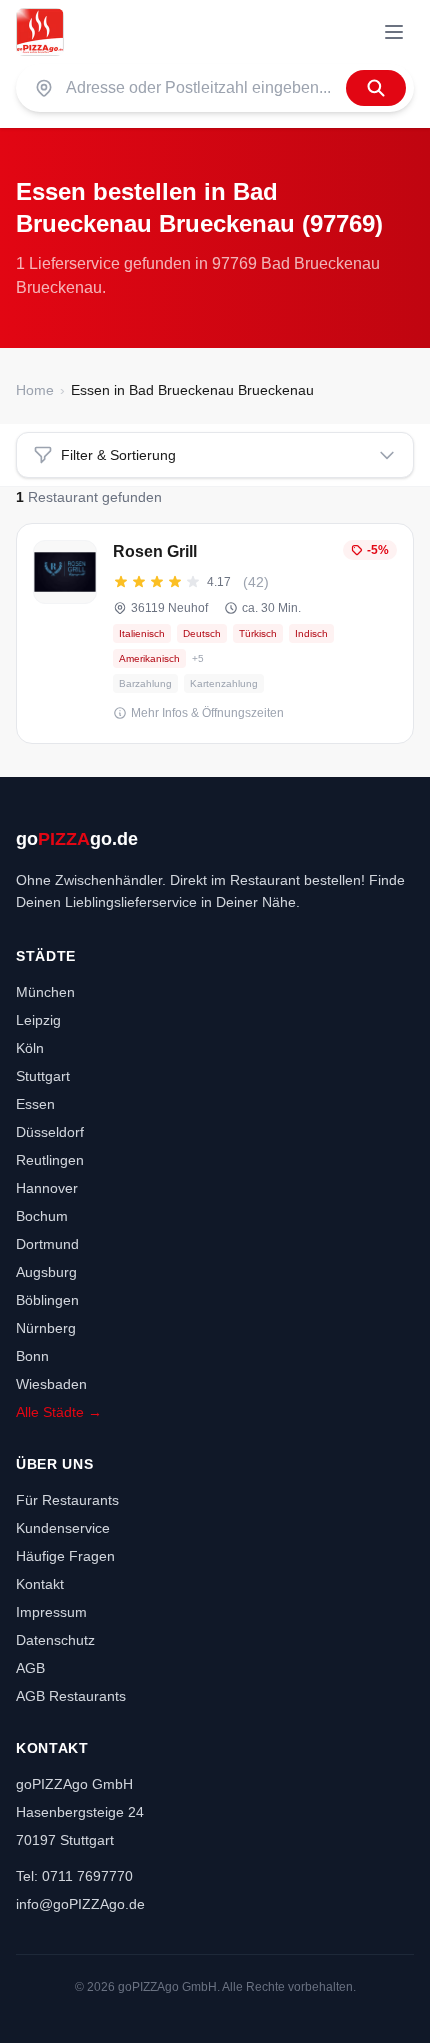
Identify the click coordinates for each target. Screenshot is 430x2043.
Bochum (42, 1216)
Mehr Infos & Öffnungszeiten (207, 713)
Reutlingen (50, 1160)
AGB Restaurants (71, 1696)
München (45, 992)
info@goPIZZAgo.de (80, 1904)
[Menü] (394, 32)
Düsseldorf (50, 1132)
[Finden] (376, 88)
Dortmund (47, 1244)
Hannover (47, 1188)
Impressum (51, 1612)
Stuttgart (43, 1076)
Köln (30, 1048)
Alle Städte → (59, 1412)
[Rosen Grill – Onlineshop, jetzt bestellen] (215, 633)
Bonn (32, 1356)
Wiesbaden (51, 1384)
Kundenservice (63, 1528)
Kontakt (40, 1584)
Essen (35, 1104)
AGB (30, 1668)
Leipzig (38, 1020)
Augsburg (46, 1272)
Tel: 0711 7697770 (74, 1876)
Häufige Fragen (65, 1556)
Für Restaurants (67, 1500)
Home (35, 390)
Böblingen (47, 1300)
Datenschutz (55, 1640)
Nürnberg (46, 1328)
